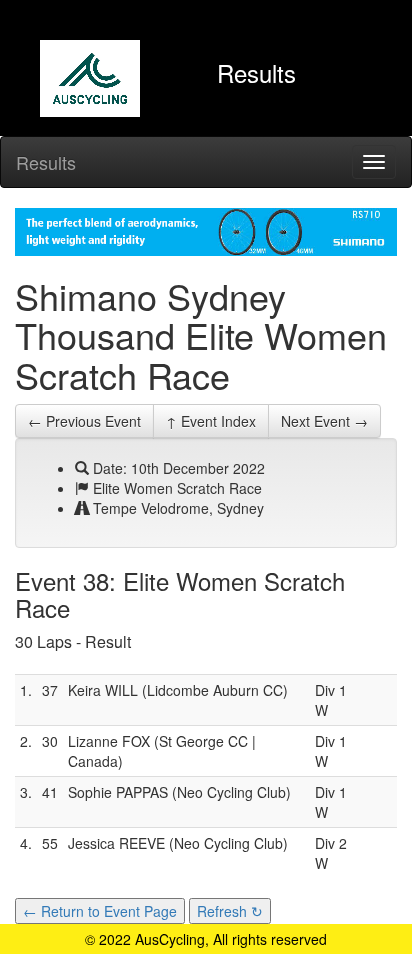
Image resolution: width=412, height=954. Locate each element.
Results (46, 162)
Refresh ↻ (230, 911)
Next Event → (324, 421)
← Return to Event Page (100, 911)
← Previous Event (84, 421)
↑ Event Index (211, 421)
